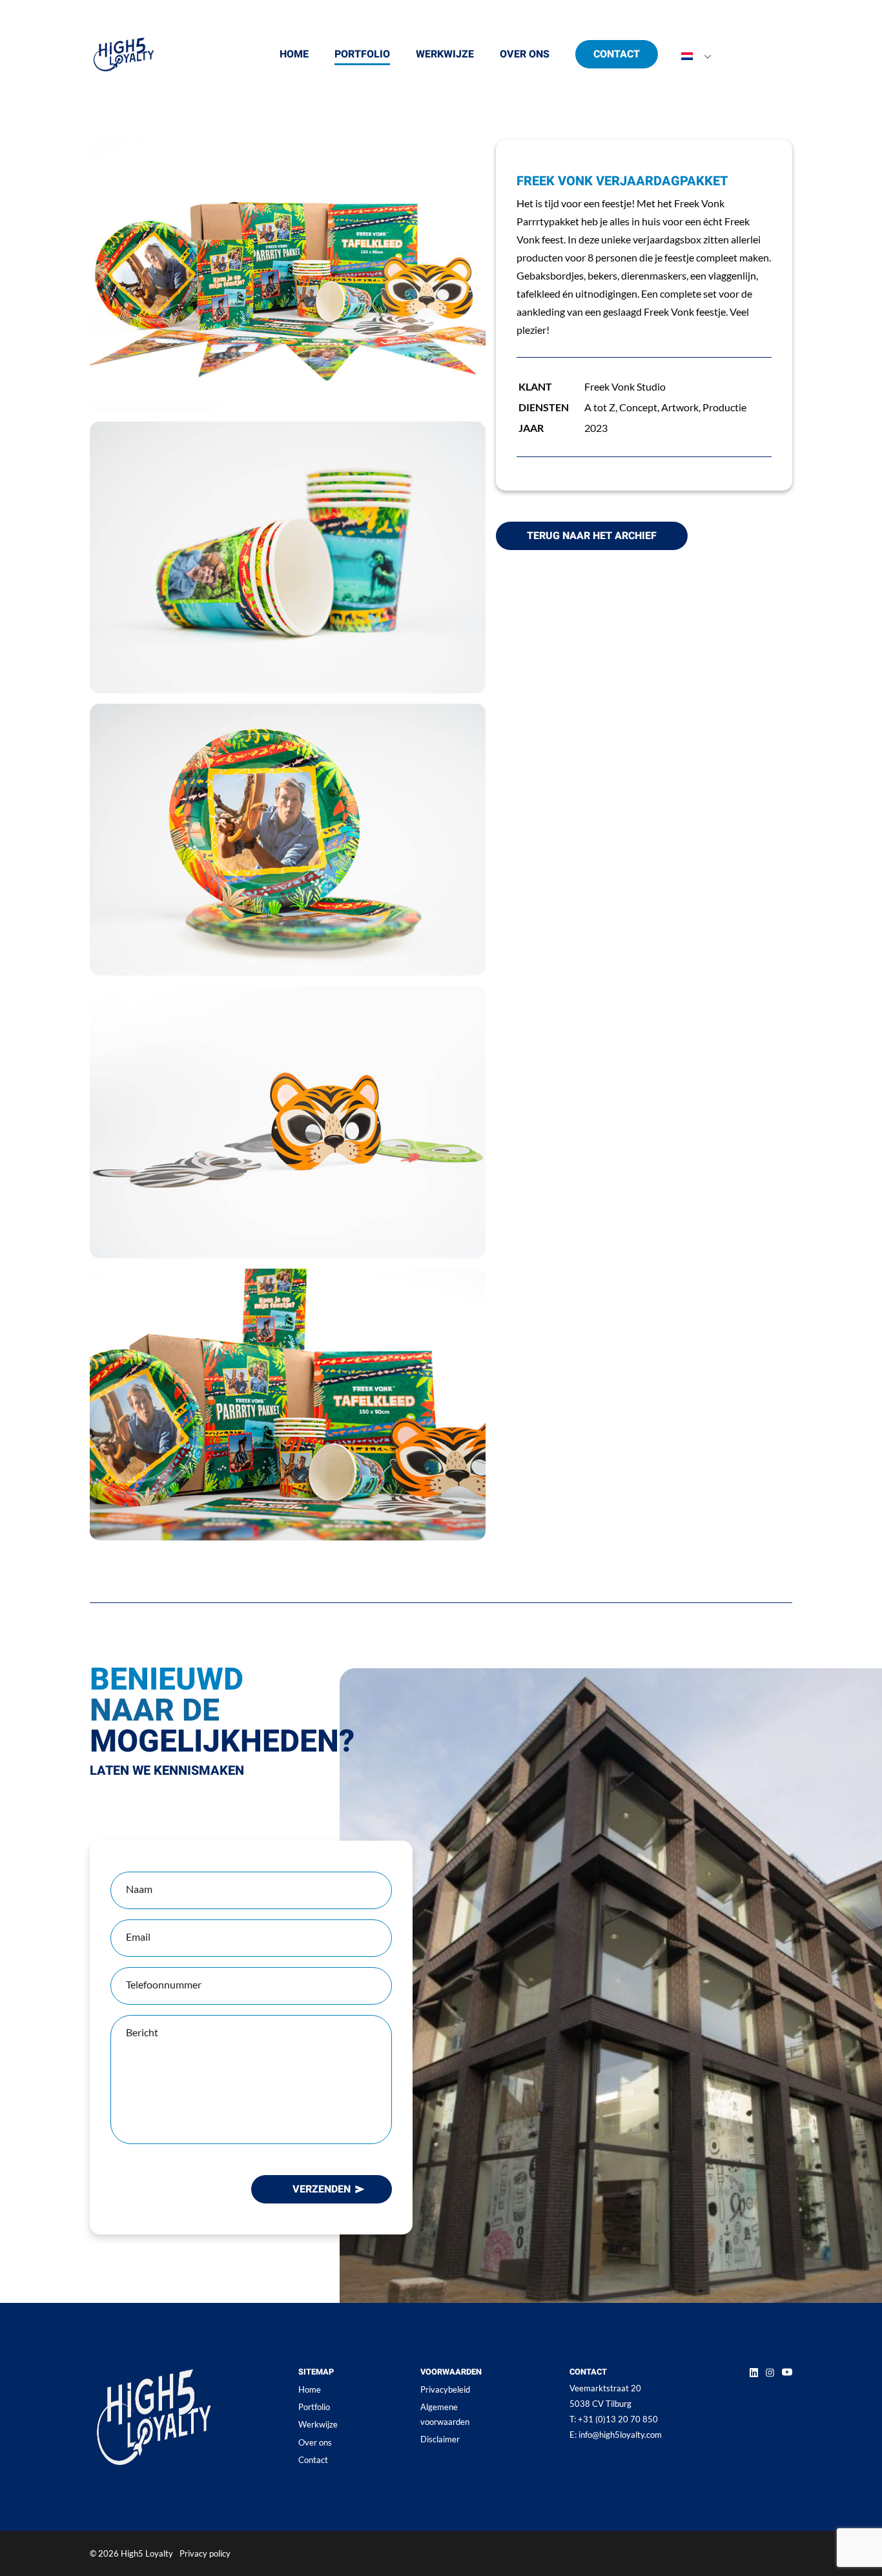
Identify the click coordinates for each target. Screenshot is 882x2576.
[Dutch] (687, 57)
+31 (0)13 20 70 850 (614, 2419)
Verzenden (322, 2189)
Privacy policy (205, 2553)
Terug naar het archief (592, 536)
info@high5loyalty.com (616, 2435)
